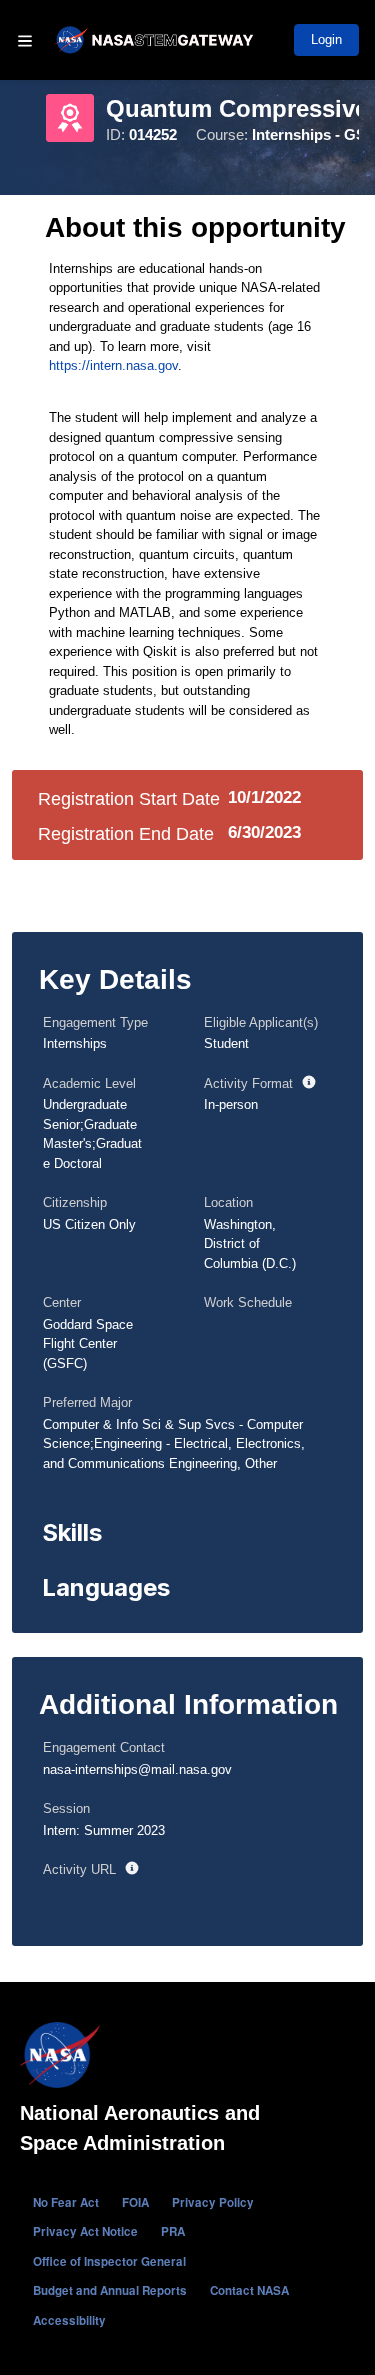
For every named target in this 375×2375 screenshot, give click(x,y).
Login (326, 39)
